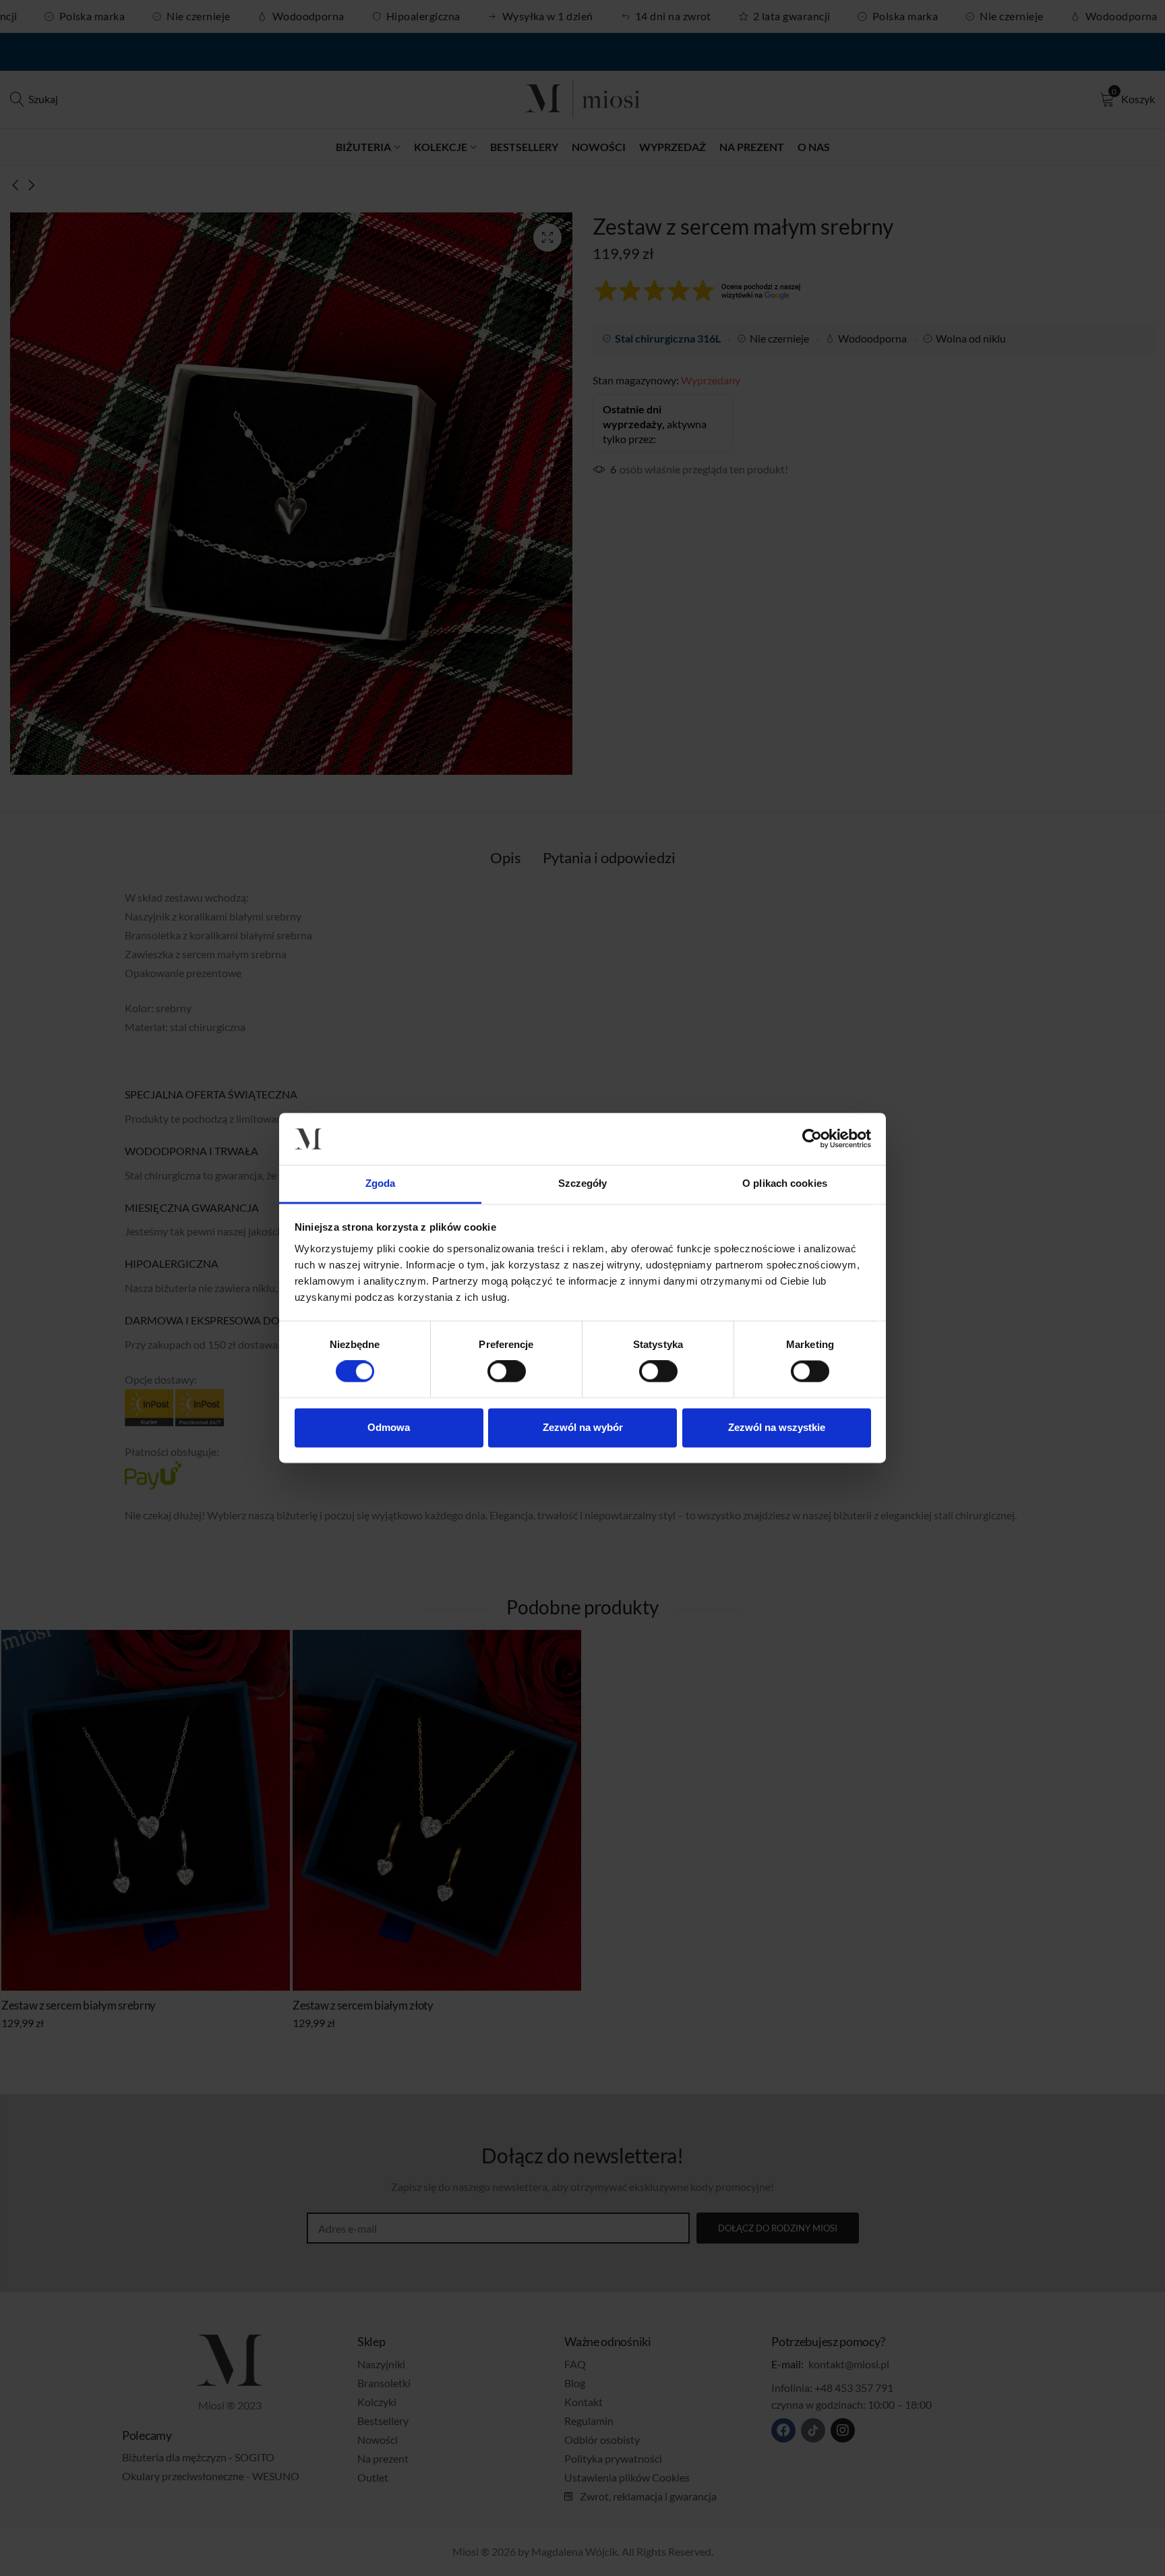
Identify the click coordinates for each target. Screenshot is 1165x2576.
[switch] (507, 1372)
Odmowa (389, 1427)
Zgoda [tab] (381, 1183)
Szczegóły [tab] (583, 1183)
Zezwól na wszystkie (777, 1427)
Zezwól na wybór (583, 1427)
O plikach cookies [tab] (785, 1183)
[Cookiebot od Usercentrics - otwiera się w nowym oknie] (812, 1139)
